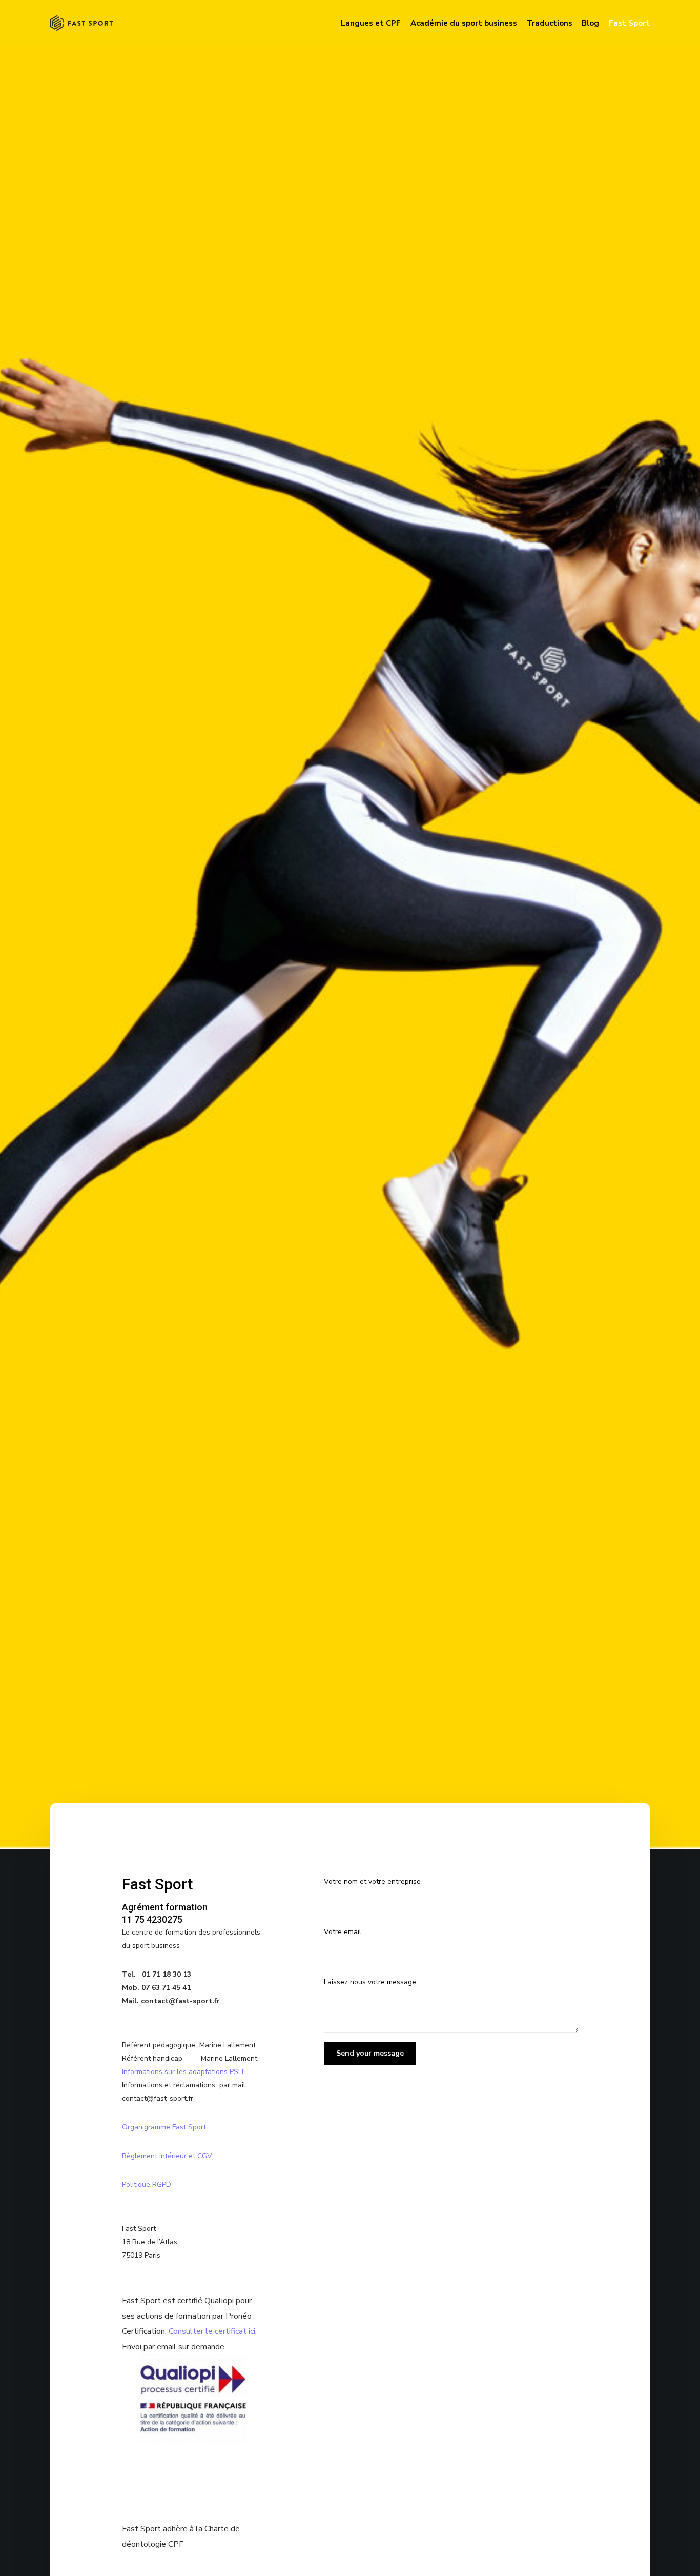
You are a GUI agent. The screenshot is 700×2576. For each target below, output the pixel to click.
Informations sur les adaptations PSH (183, 2072)
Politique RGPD (147, 2185)
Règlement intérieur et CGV (168, 2156)
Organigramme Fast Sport (164, 2127)
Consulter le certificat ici (212, 2331)
